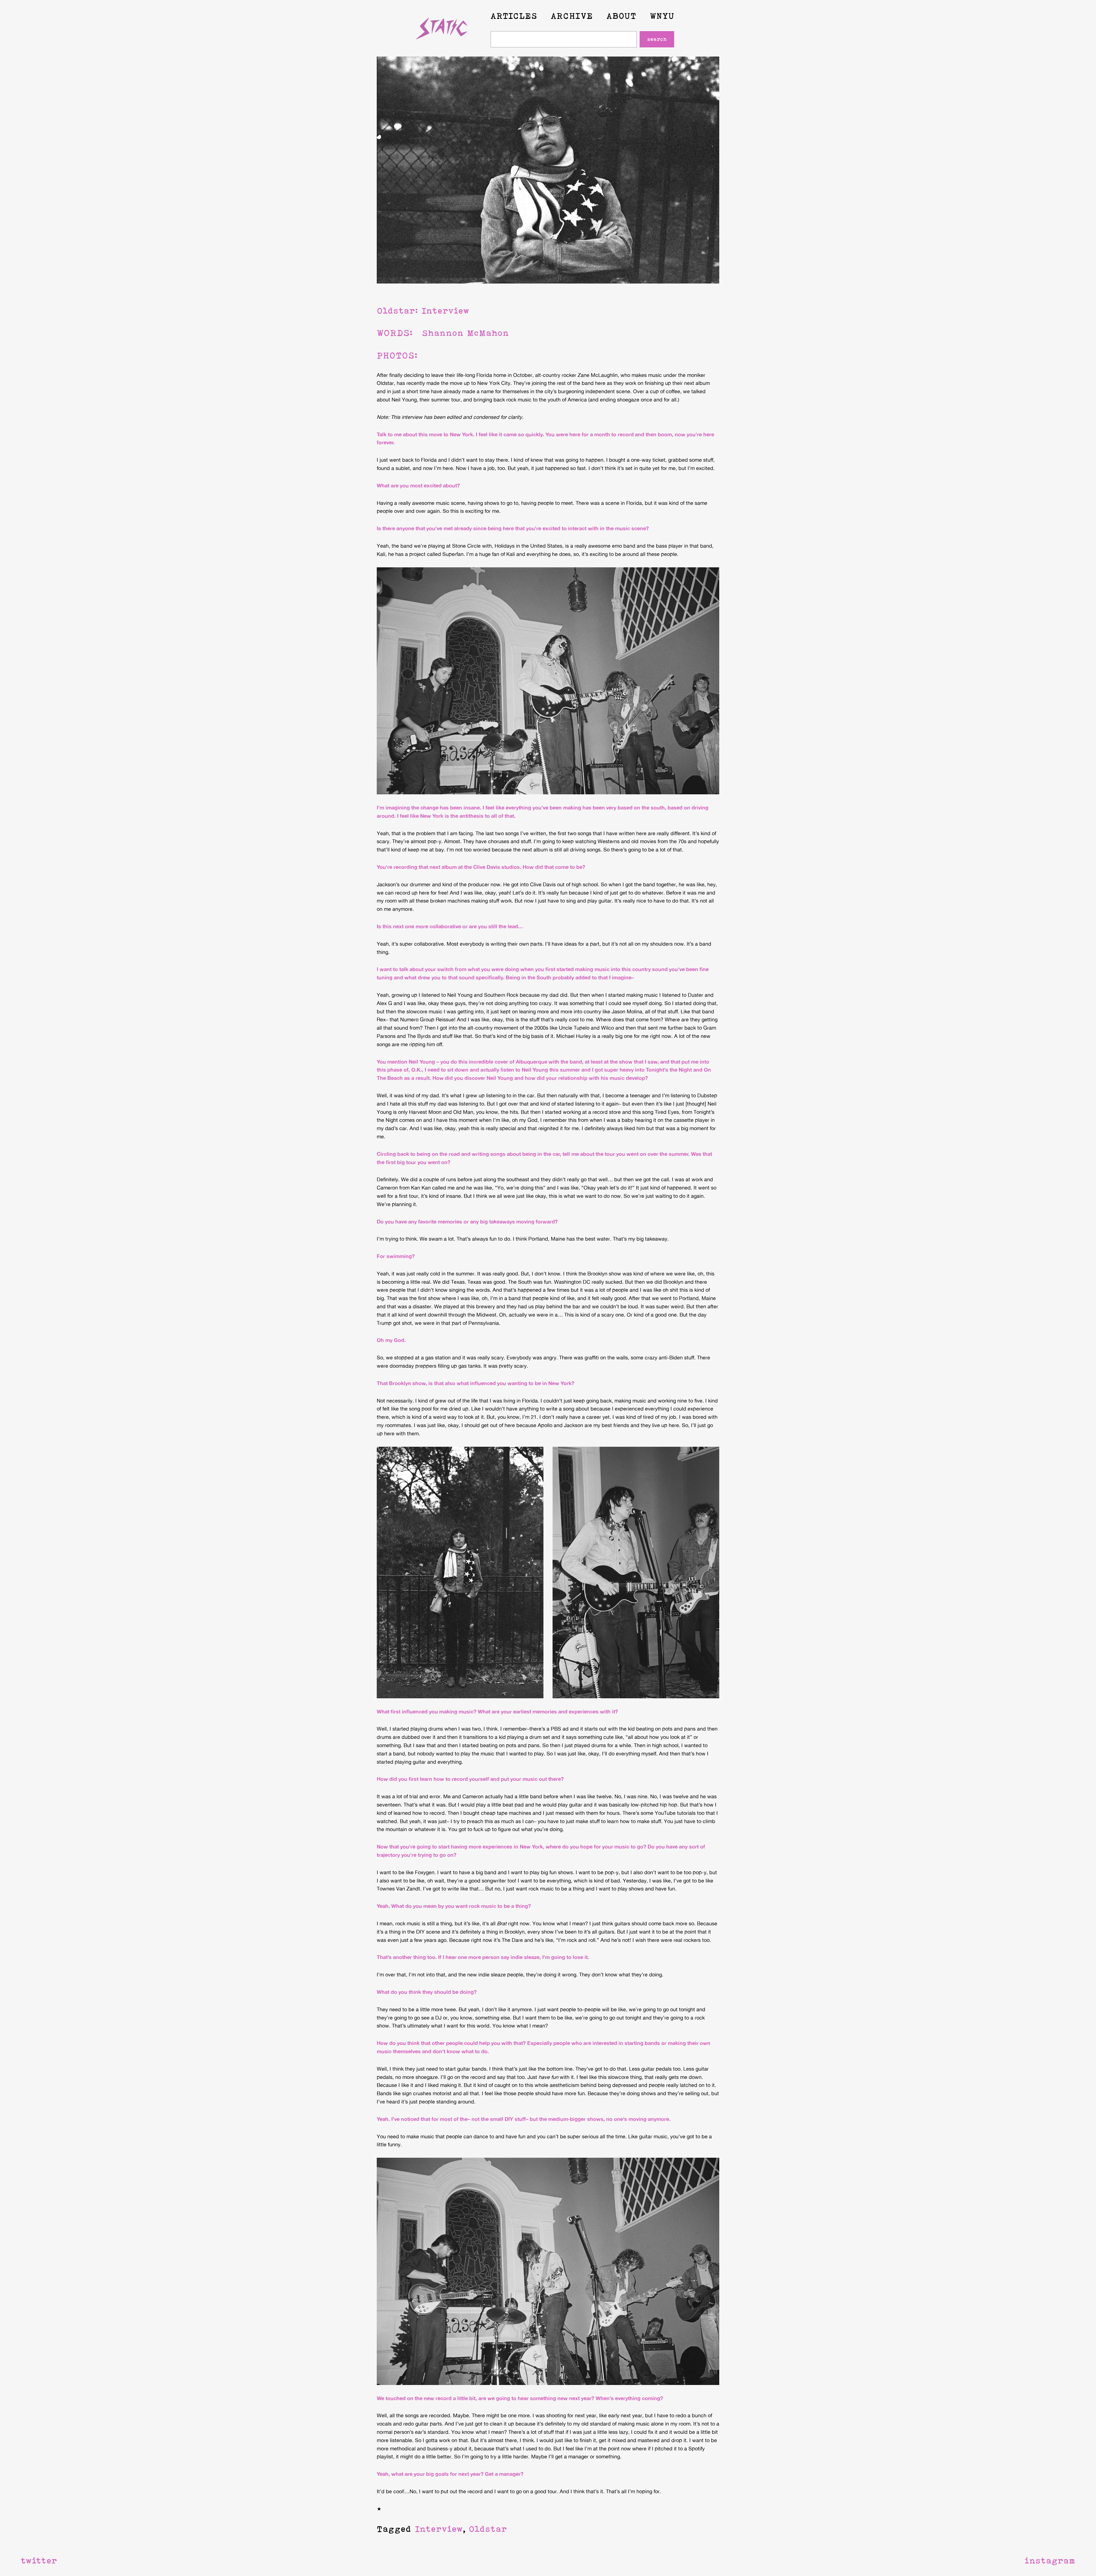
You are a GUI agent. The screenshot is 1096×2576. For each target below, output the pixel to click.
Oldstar (488, 2529)
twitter (39, 2560)
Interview (439, 2529)
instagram (1050, 2560)
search (657, 39)
